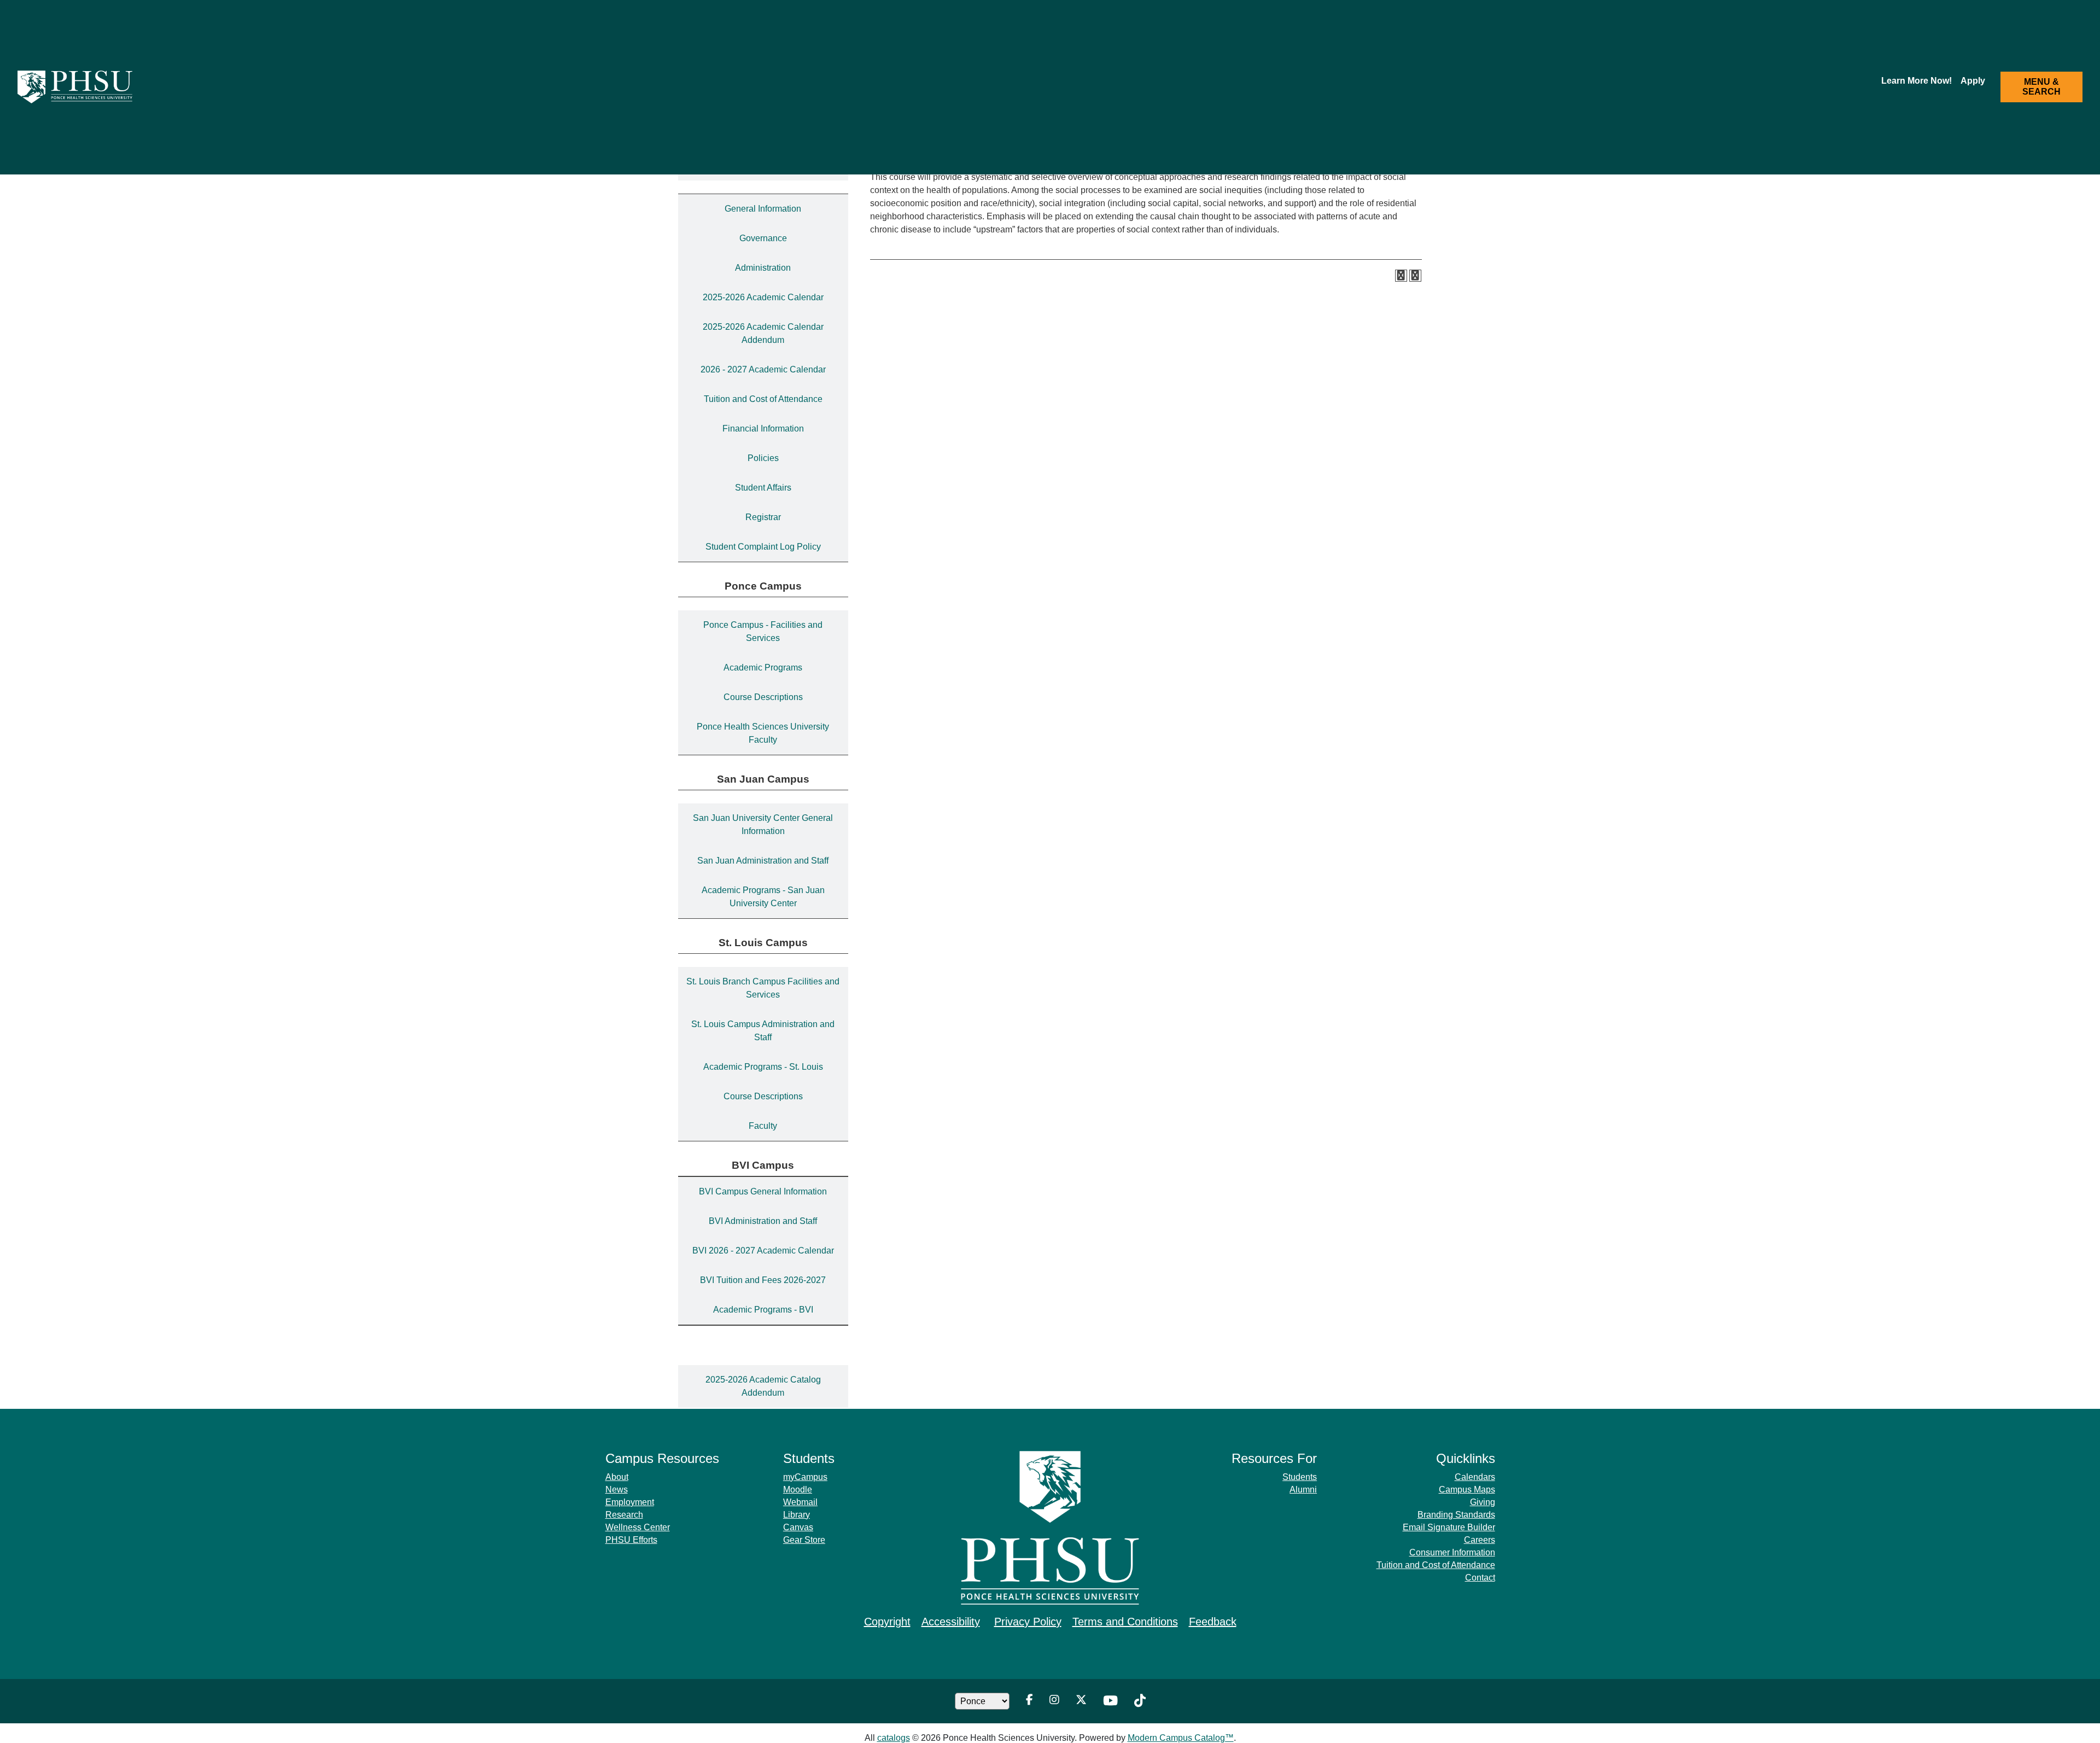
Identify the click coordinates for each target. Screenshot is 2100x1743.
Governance (763, 238)
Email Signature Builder (1449, 1527)
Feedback (1213, 1622)
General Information (763, 209)
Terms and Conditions (1125, 1622)
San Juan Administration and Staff (763, 861)
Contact (1480, 1578)
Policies (763, 458)
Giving (1483, 1502)
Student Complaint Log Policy (763, 547)
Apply (1973, 81)
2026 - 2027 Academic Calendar (763, 369)
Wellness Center (638, 1527)
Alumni (1303, 1490)
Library (797, 1515)
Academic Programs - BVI (763, 1310)
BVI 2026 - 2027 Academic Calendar (763, 1251)
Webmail (800, 1502)
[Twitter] (1081, 1701)
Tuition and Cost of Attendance (763, 399)
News (617, 1490)
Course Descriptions (763, 697)
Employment (630, 1502)
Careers (1480, 1540)
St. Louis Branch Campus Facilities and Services (763, 988)
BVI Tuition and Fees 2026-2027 (763, 1280)
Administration (763, 268)
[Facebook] (1029, 1701)
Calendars (1475, 1477)
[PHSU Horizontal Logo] (80, 87)
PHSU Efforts (631, 1540)
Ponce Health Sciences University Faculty (763, 733)
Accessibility (951, 1622)
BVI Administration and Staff (763, 1221)
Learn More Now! (1917, 81)
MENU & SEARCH (2041, 87)
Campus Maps (1467, 1490)
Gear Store (804, 1540)
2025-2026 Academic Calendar (763, 297)
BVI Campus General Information (763, 1191)
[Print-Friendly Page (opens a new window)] (1401, 276)
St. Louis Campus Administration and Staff (763, 1031)
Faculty (763, 1126)
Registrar (763, 517)
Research (624, 1515)
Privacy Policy (1028, 1622)
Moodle (798, 1490)
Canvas (798, 1527)
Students (1300, 1477)
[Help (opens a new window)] (1415, 276)
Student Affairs (763, 488)
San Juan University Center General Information (763, 824)
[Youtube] (1110, 1701)
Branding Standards (1456, 1515)
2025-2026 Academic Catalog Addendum (763, 1386)
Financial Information (763, 429)
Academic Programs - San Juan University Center (763, 897)
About (617, 1477)
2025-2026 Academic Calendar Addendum (763, 333)
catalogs (894, 1738)
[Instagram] (1054, 1701)
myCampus (805, 1477)
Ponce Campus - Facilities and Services (763, 631)
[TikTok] (1140, 1701)
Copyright (887, 1622)
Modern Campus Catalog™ (1181, 1738)
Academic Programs (763, 668)
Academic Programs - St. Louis (763, 1067)
